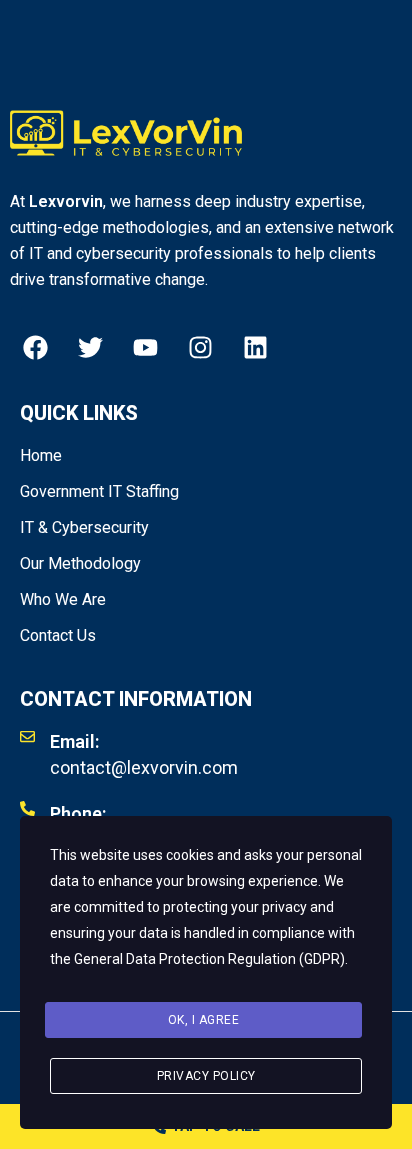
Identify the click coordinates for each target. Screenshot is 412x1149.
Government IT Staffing (99, 491)
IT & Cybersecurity (84, 527)
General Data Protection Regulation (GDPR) (209, 959)
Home (41, 455)
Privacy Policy (206, 1076)
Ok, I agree (204, 1020)
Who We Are (63, 599)
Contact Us (58, 635)
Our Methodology (80, 563)
